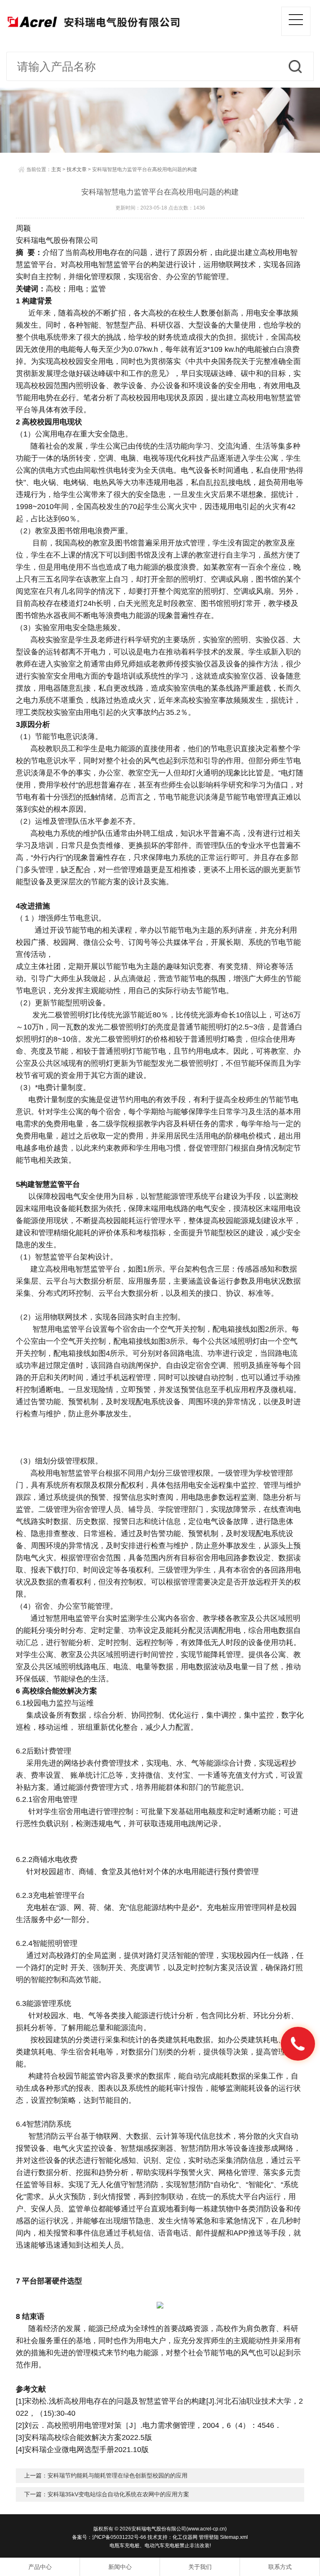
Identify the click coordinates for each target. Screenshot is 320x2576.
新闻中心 (120, 2567)
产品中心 (40, 2567)
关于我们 (200, 2567)
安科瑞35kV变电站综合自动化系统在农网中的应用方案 (118, 2494)
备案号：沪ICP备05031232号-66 (109, 2537)
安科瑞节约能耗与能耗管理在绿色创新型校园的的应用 (117, 2475)
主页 (56, 169)
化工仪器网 (185, 2537)
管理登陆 (209, 2537)
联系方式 (280, 2567)
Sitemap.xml (234, 2537)
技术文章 (77, 169)
